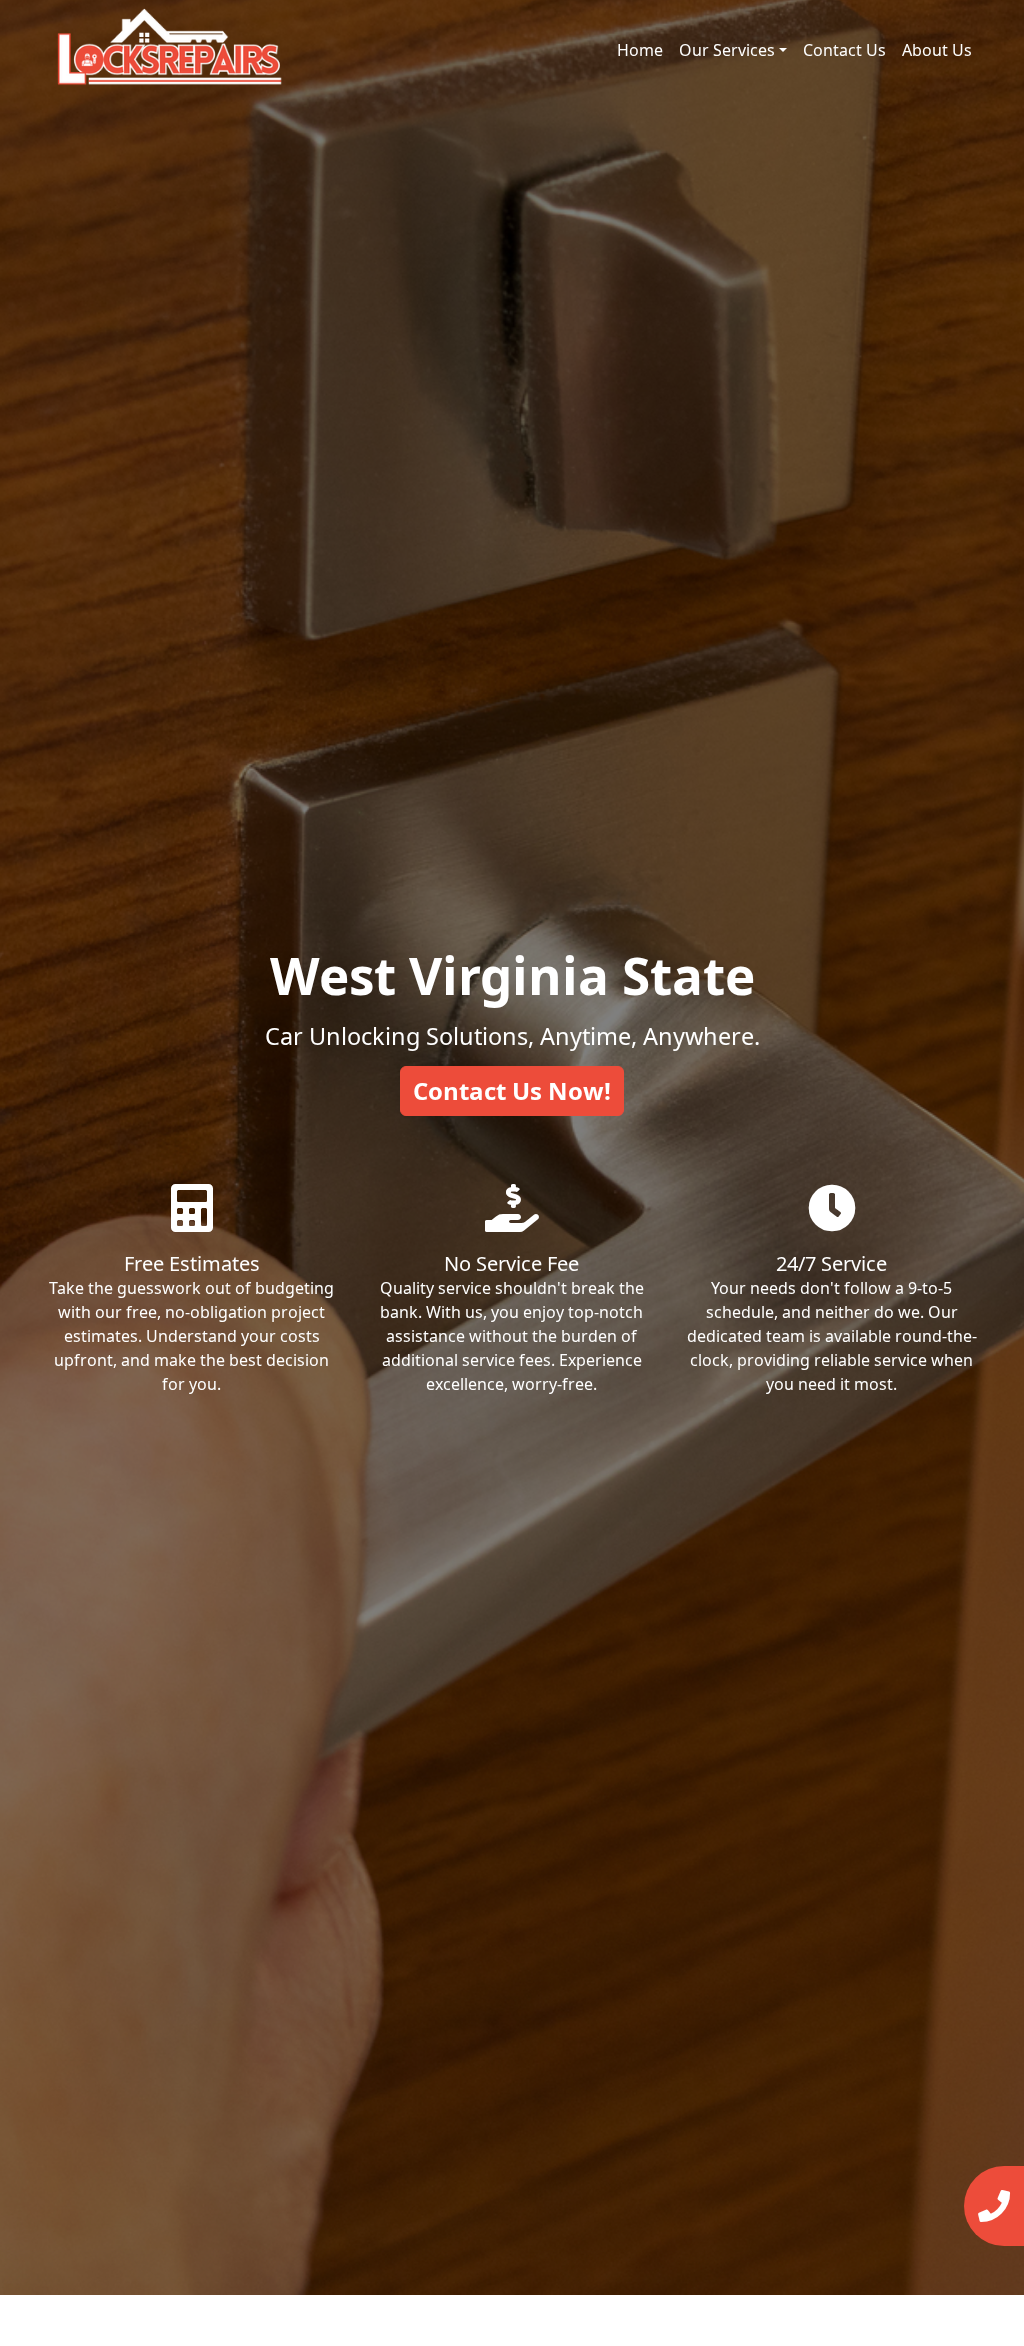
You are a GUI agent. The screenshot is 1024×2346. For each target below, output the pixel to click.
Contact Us (844, 50)
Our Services (727, 50)
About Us (937, 50)
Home (640, 50)
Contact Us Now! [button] (512, 1090)
